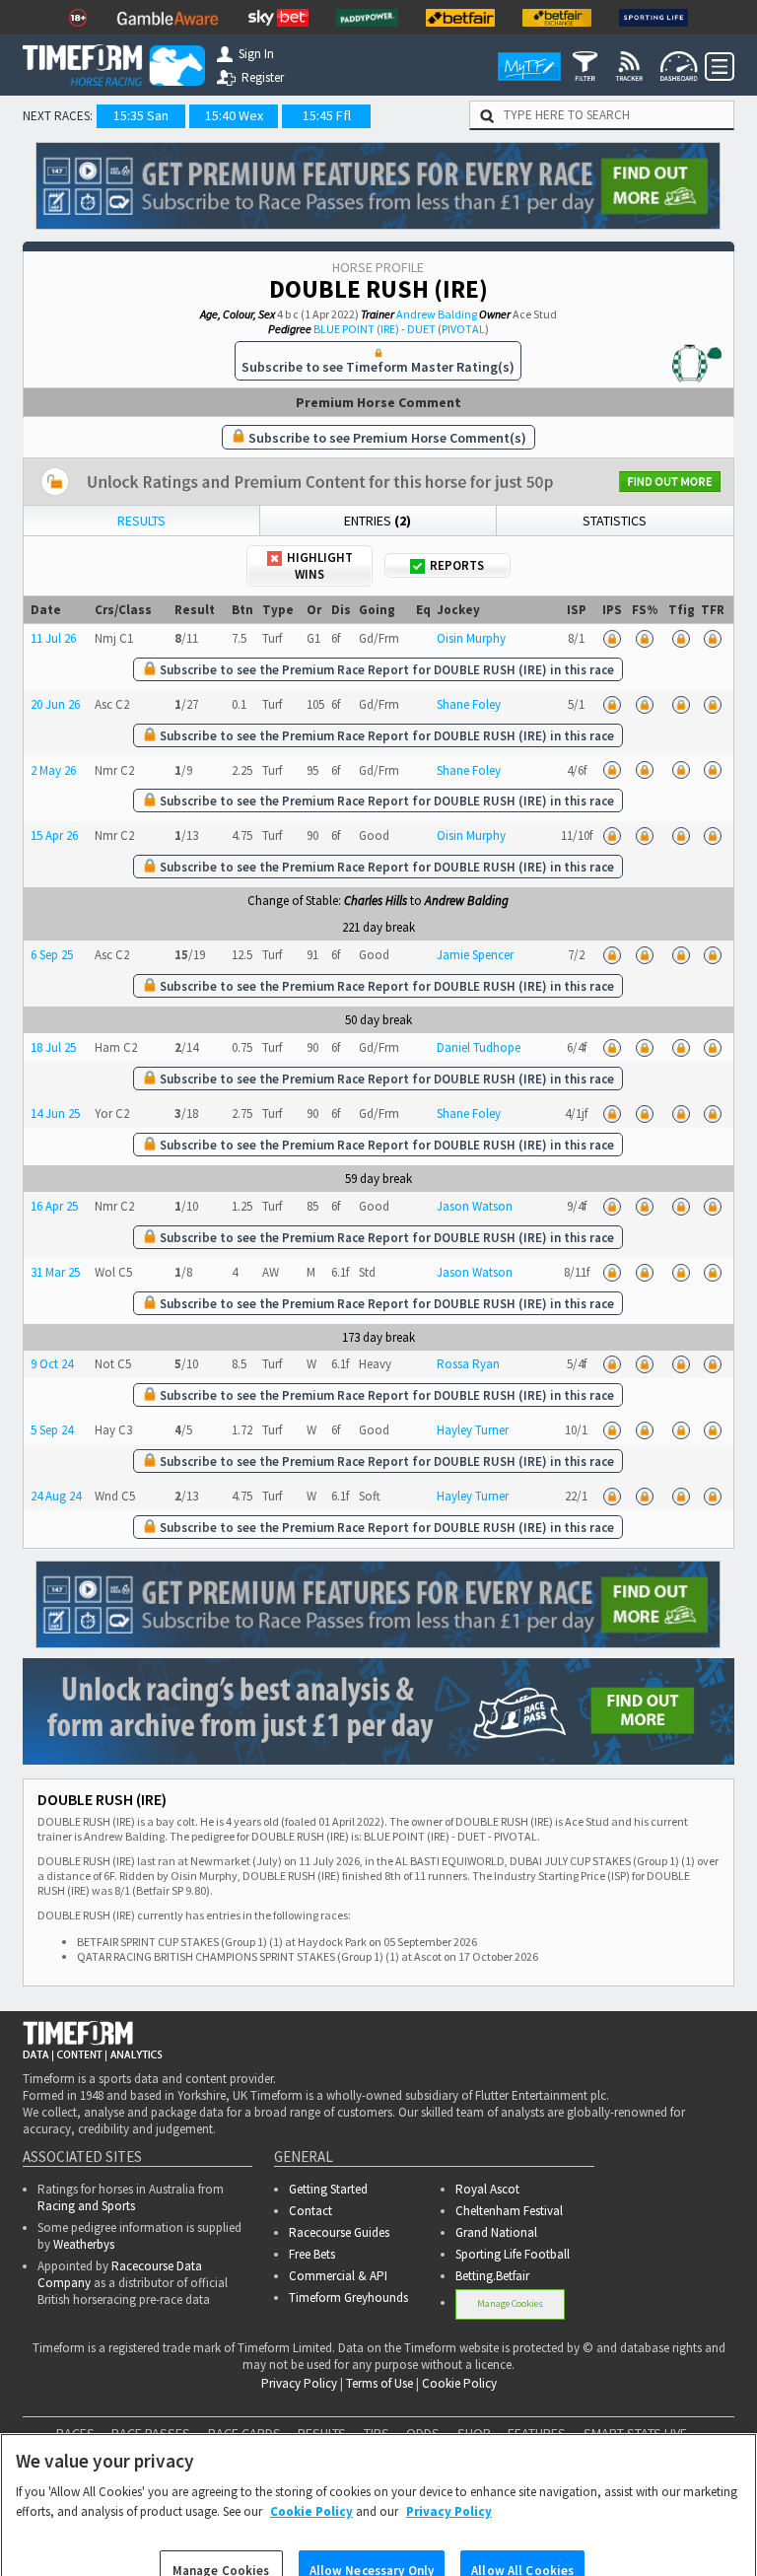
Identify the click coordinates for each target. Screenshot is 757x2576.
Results (141, 521)
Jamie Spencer (475, 955)
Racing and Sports (86, 2206)
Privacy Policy (299, 2383)
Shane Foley (469, 704)
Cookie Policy (459, 2383)
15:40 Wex (234, 115)
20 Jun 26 (55, 704)
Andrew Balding (437, 314)
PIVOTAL (463, 329)
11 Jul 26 (53, 638)
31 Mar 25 (55, 1272)
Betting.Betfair (492, 2276)
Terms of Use (379, 2383)
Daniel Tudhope (479, 1047)
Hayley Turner (473, 1430)
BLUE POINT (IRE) (356, 329)
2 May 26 (53, 770)
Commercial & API (338, 2276)
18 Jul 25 (53, 1047)
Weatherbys (84, 2244)
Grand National (496, 2232)
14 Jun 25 (55, 1114)
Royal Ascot (487, 2189)
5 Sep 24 (52, 1430)
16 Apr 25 (54, 1206)
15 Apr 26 (54, 835)
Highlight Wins (320, 566)
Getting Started (328, 2189)
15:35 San (141, 115)
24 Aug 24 (56, 1496)
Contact (310, 2211)
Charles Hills (376, 901)
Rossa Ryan (468, 1364)
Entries (378, 521)
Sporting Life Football (513, 2254)
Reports (457, 565)
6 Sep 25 (52, 955)
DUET (421, 329)
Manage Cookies (510, 2303)
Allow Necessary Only (372, 2539)
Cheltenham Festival (509, 2211)
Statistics (615, 521)
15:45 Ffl (327, 115)
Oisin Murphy (471, 638)
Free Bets (312, 2254)
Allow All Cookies (522, 2539)
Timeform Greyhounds (348, 2298)
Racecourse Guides (339, 2232)
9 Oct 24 (52, 1364)
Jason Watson (475, 1206)
